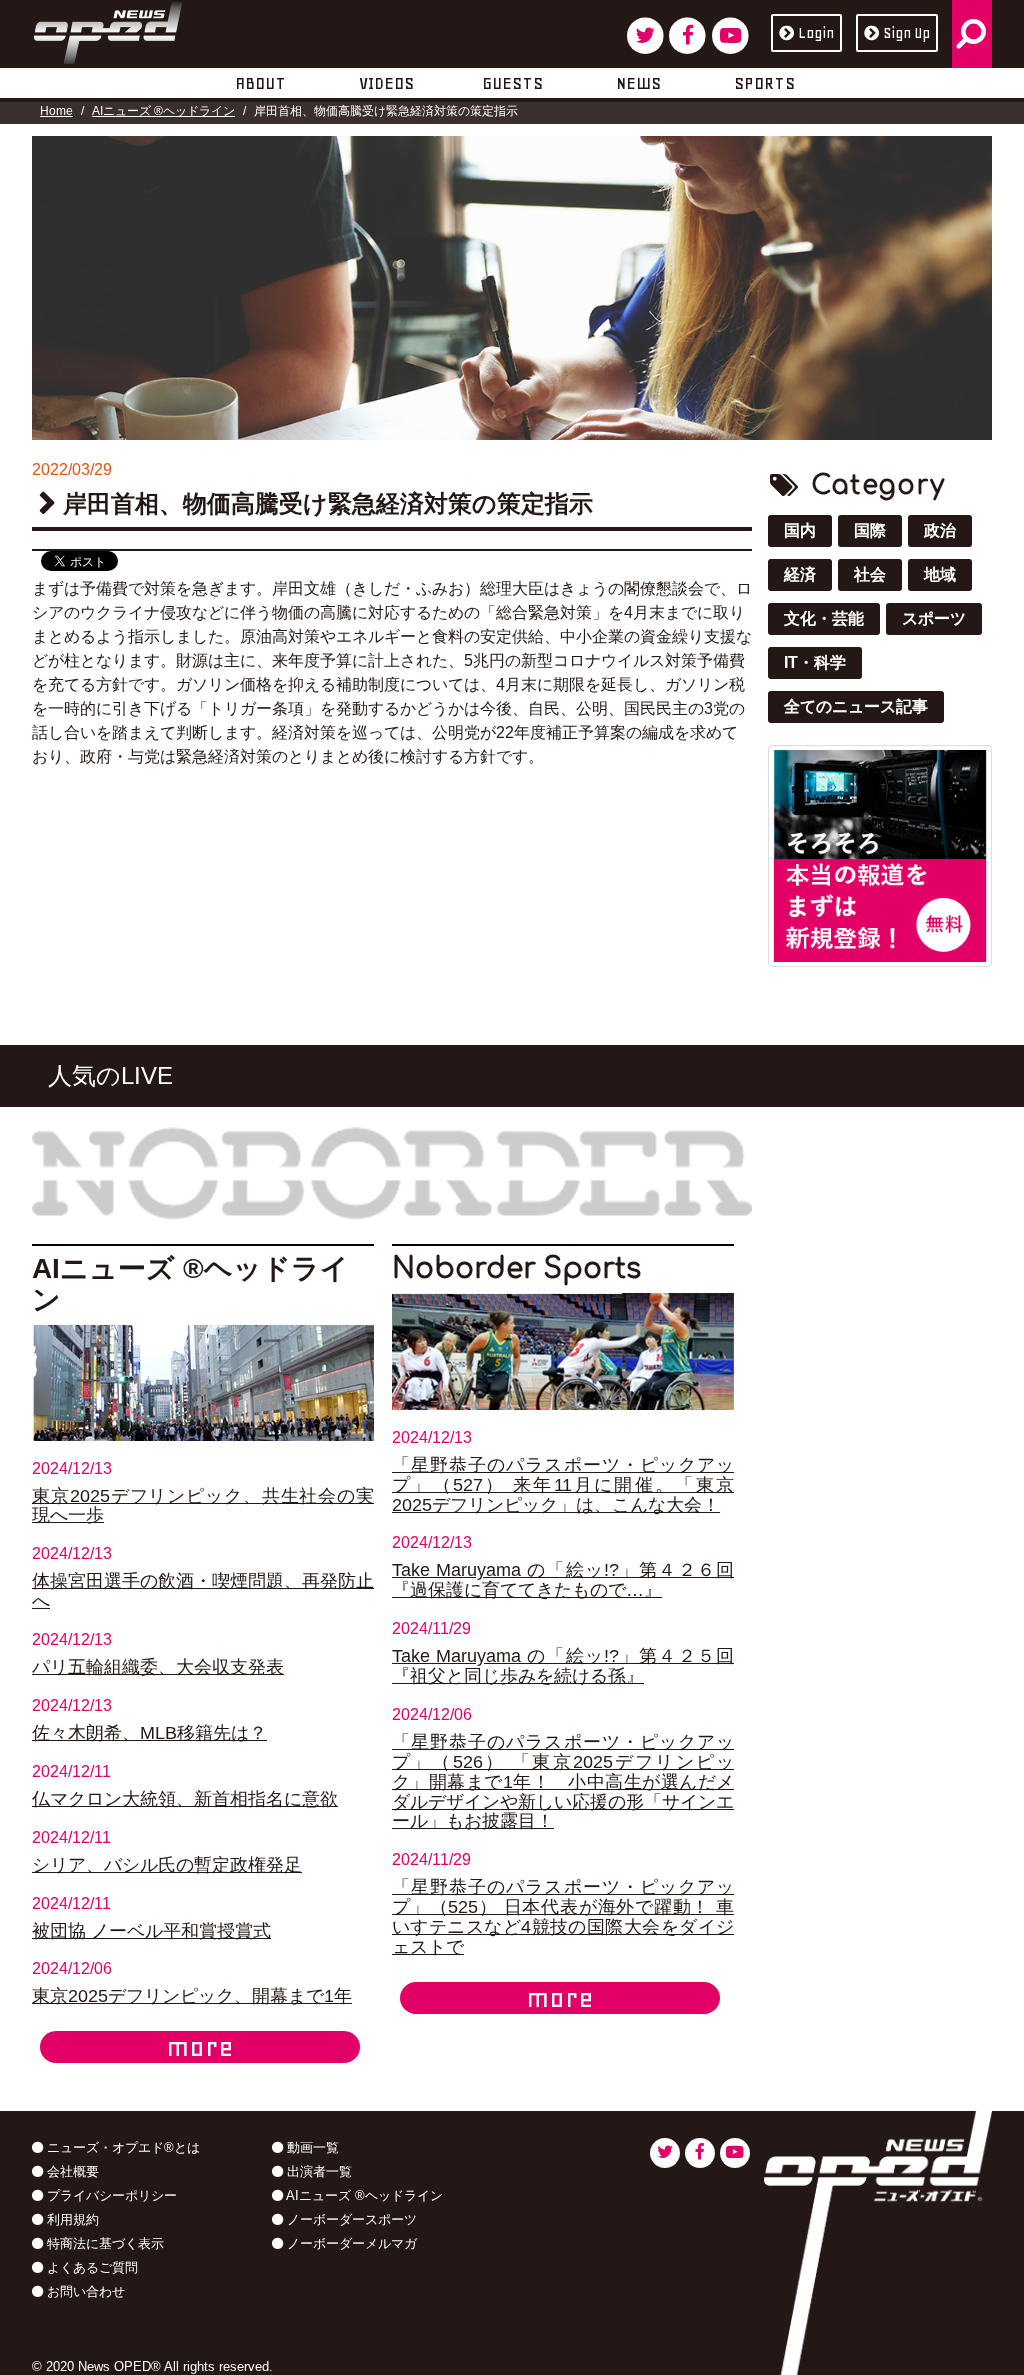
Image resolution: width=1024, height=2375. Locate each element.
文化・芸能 (824, 618)
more (200, 2047)
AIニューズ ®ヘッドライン (163, 111)
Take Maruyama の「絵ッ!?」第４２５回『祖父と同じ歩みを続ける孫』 (563, 1666)
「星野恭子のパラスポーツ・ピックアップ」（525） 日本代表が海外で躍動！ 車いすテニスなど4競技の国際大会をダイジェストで (563, 1917)
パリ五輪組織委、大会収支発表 (158, 1667)
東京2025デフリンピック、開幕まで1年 (192, 1996)
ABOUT (260, 83)
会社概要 (71, 2171)
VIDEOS (386, 83)
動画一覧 (311, 2147)
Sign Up (906, 33)
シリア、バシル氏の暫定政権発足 (167, 1865)
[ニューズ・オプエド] (108, 29)
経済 (800, 574)
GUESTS (512, 83)
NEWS (638, 83)
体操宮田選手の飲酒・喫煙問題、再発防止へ (203, 1591)
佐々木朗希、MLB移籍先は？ (149, 1733)
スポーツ (934, 618)
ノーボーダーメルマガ (350, 2243)
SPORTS (764, 83)
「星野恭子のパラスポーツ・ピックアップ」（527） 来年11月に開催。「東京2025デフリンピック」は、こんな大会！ (563, 1485)
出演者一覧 (317, 2171)
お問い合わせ (84, 2291)
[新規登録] (880, 854)
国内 (800, 530)
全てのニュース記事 (856, 706)
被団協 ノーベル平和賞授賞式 (151, 1931)
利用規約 (71, 2219)
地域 (940, 574)
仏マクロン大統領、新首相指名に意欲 (185, 1799)
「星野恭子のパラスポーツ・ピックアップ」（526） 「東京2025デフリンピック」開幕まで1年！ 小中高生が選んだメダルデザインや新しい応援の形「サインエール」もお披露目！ (563, 1782)
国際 (870, 530)
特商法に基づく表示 (103, 2243)
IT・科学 (815, 662)
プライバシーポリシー (110, 2195)
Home (56, 111)
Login (816, 33)
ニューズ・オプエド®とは (121, 2147)
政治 (940, 530)
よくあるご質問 (90, 2267)
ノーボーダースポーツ (350, 2219)
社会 (870, 574)
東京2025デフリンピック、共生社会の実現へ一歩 (203, 1506)
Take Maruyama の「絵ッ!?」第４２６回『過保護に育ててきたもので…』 (563, 1580)
